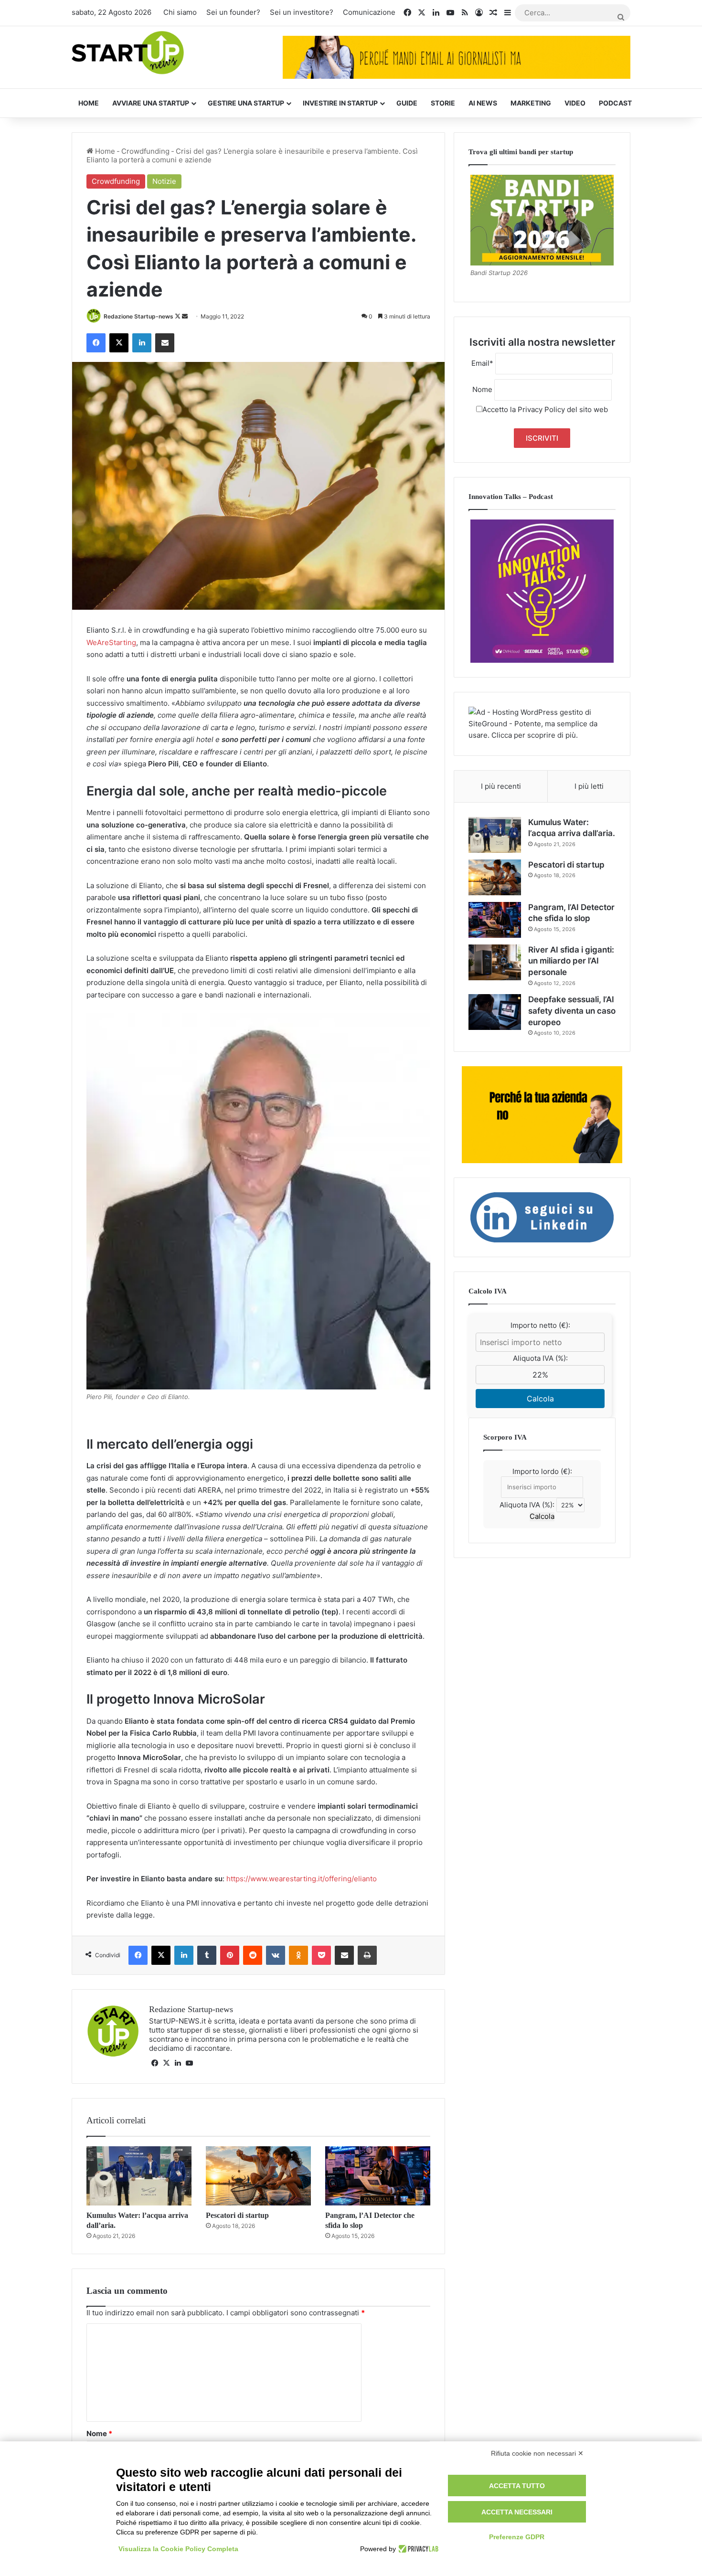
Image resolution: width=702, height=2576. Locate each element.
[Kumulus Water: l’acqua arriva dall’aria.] (139, 2176)
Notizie (164, 181)
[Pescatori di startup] (258, 2176)
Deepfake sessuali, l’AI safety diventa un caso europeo (572, 1011)
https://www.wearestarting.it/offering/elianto (302, 1879)
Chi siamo (180, 12)
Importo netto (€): (540, 1325)
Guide (407, 103)
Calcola (540, 1399)
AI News (483, 103)
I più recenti (501, 786)
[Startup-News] (128, 53)
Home (89, 103)
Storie (443, 103)
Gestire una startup (246, 103)
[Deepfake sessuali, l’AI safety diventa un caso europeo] (495, 1012)
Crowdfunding (145, 151)
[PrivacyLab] (417, 2549)
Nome (99, 2433)
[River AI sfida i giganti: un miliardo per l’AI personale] (495, 962)
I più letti (589, 786)
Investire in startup (340, 103)
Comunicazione (369, 12)
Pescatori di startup (237, 2215)
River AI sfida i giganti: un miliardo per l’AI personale (571, 961)
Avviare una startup (151, 103)
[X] (166, 2063)
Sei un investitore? (302, 12)
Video (575, 103)
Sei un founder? (233, 12)
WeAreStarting (111, 642)
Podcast (615, 103)
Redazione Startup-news (138, 316)
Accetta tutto (517, 2486)
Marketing (531, 103)
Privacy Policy (541, 409)
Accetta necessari (517, 2512)
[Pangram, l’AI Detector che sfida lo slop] (378, 2176)
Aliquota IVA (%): (540, 1358)
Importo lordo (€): (542, 1471)
